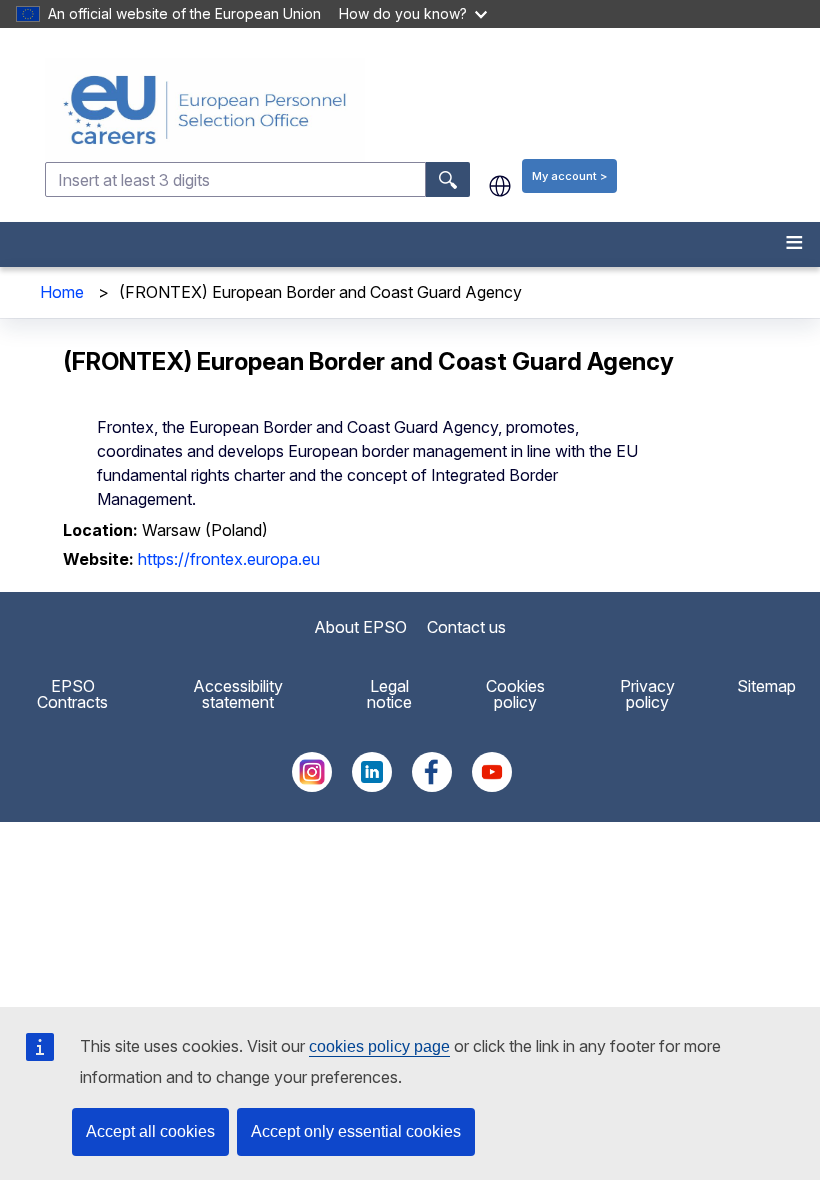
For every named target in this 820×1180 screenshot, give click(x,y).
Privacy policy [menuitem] (647, 694)
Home (62, 292)
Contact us (466, 627)
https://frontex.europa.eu (229, 559)
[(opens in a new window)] (312, 786)
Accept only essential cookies (356, 1131)
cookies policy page (379, 1046)
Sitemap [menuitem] (766, 686)
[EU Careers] (430, 110)
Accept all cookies (150, 1131)
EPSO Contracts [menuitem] (72, 694)
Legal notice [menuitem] (389, 694)
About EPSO (360, 627)
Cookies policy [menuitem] (515, 694)
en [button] (500, 186)
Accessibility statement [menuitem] (238, 694)
